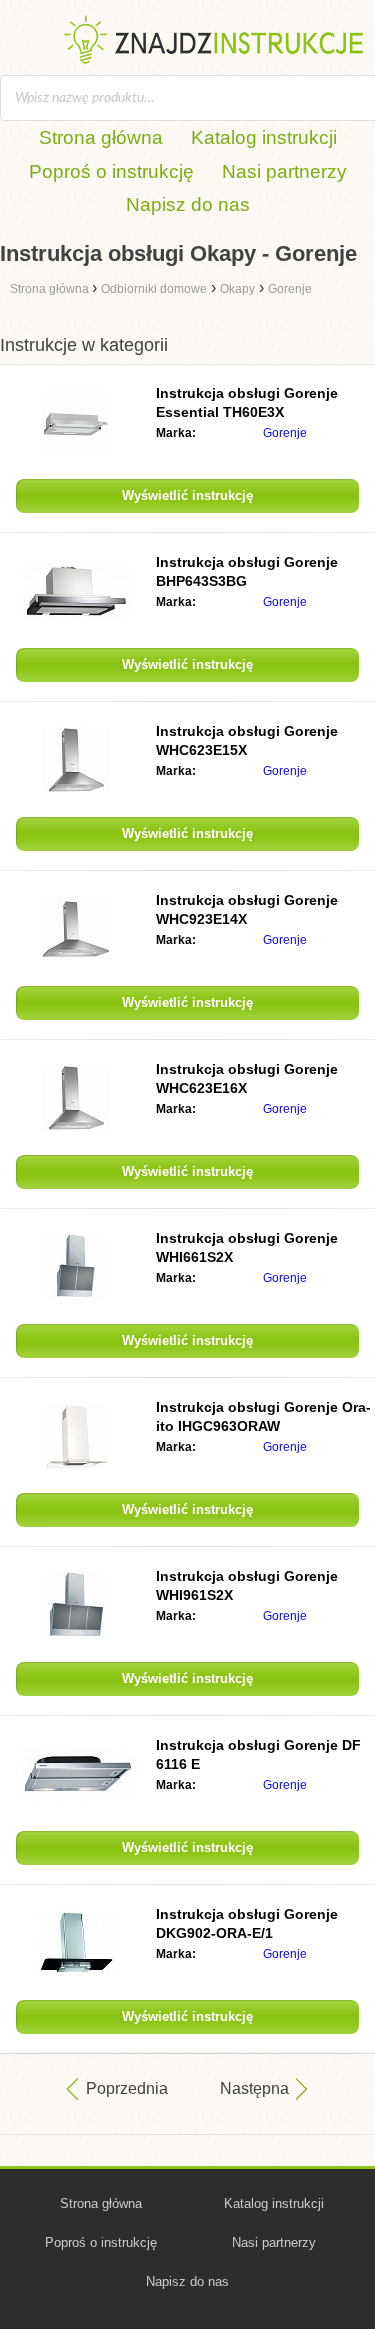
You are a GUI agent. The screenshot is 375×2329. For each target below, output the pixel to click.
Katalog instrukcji (264, 137)
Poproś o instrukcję (111, 171)
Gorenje (285, 433)
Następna (254, 2088)
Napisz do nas (188, 204)
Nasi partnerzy (284, 171)
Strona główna (101, 137)
